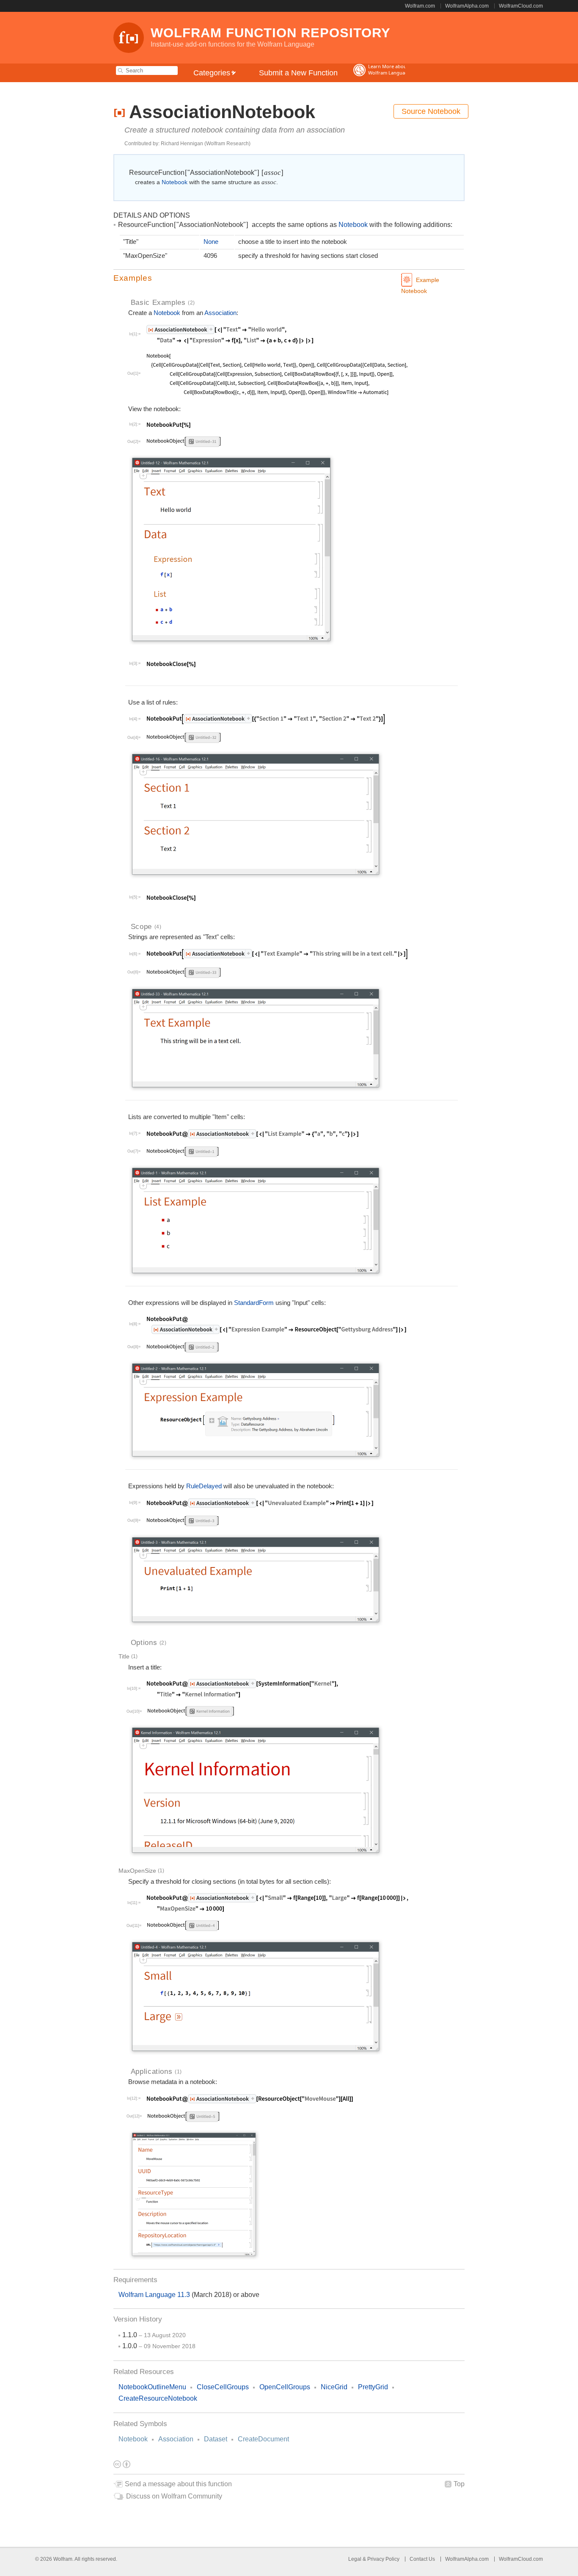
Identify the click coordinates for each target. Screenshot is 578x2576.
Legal (355, 2559)
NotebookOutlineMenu (152, 2387)
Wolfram (63, 2559)
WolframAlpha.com (467, 6)
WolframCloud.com (521, 6)
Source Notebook (431, 111)
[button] (289, 278)
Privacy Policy (383, 2559)
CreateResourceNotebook (158, 2398)
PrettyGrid (373, 2387)
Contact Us (422, 2559)
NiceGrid (334, 2387)
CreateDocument (263, 2439)
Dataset (216, 2439)
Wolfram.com (420, 6)
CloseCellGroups (223, 2387)
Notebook (133, 2439)
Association (176, 2439)
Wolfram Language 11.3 (155, 2295)
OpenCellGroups (285, 2387)
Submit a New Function (298, 73)
